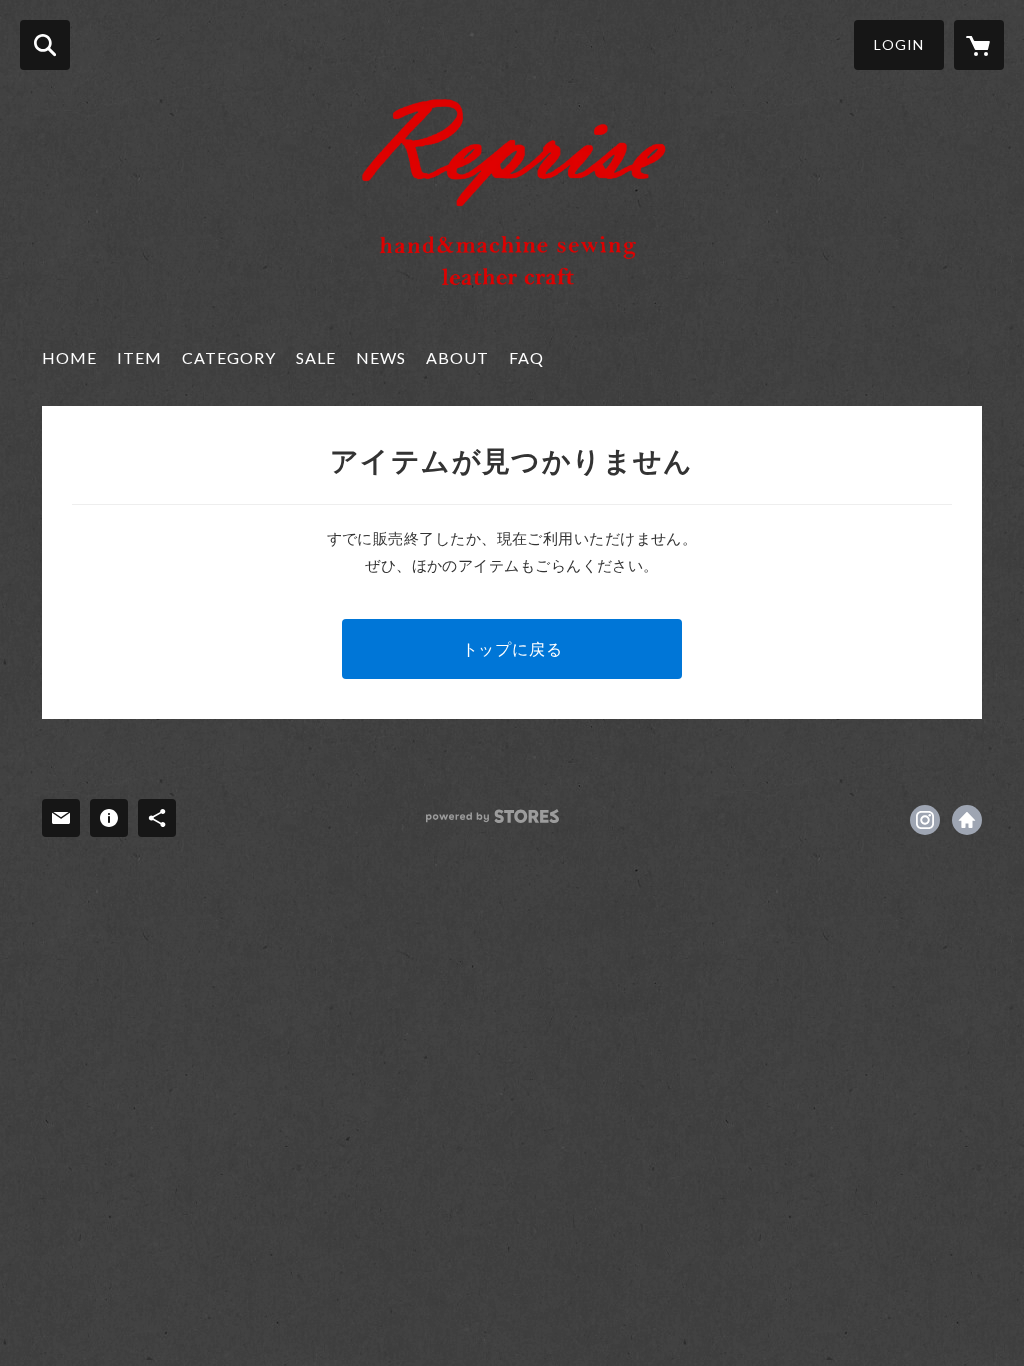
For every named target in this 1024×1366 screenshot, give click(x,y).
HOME (69, 357)
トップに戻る (512, 648)
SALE (316, 357)
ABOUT (457, 357)
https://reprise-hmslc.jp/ (967, 820)
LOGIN (899, 44)
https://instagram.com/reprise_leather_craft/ (925, 820)
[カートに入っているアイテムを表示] (979, 45)
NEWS (381, 357)
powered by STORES (492, 816)
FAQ (526, 357)
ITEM (139, 357)
